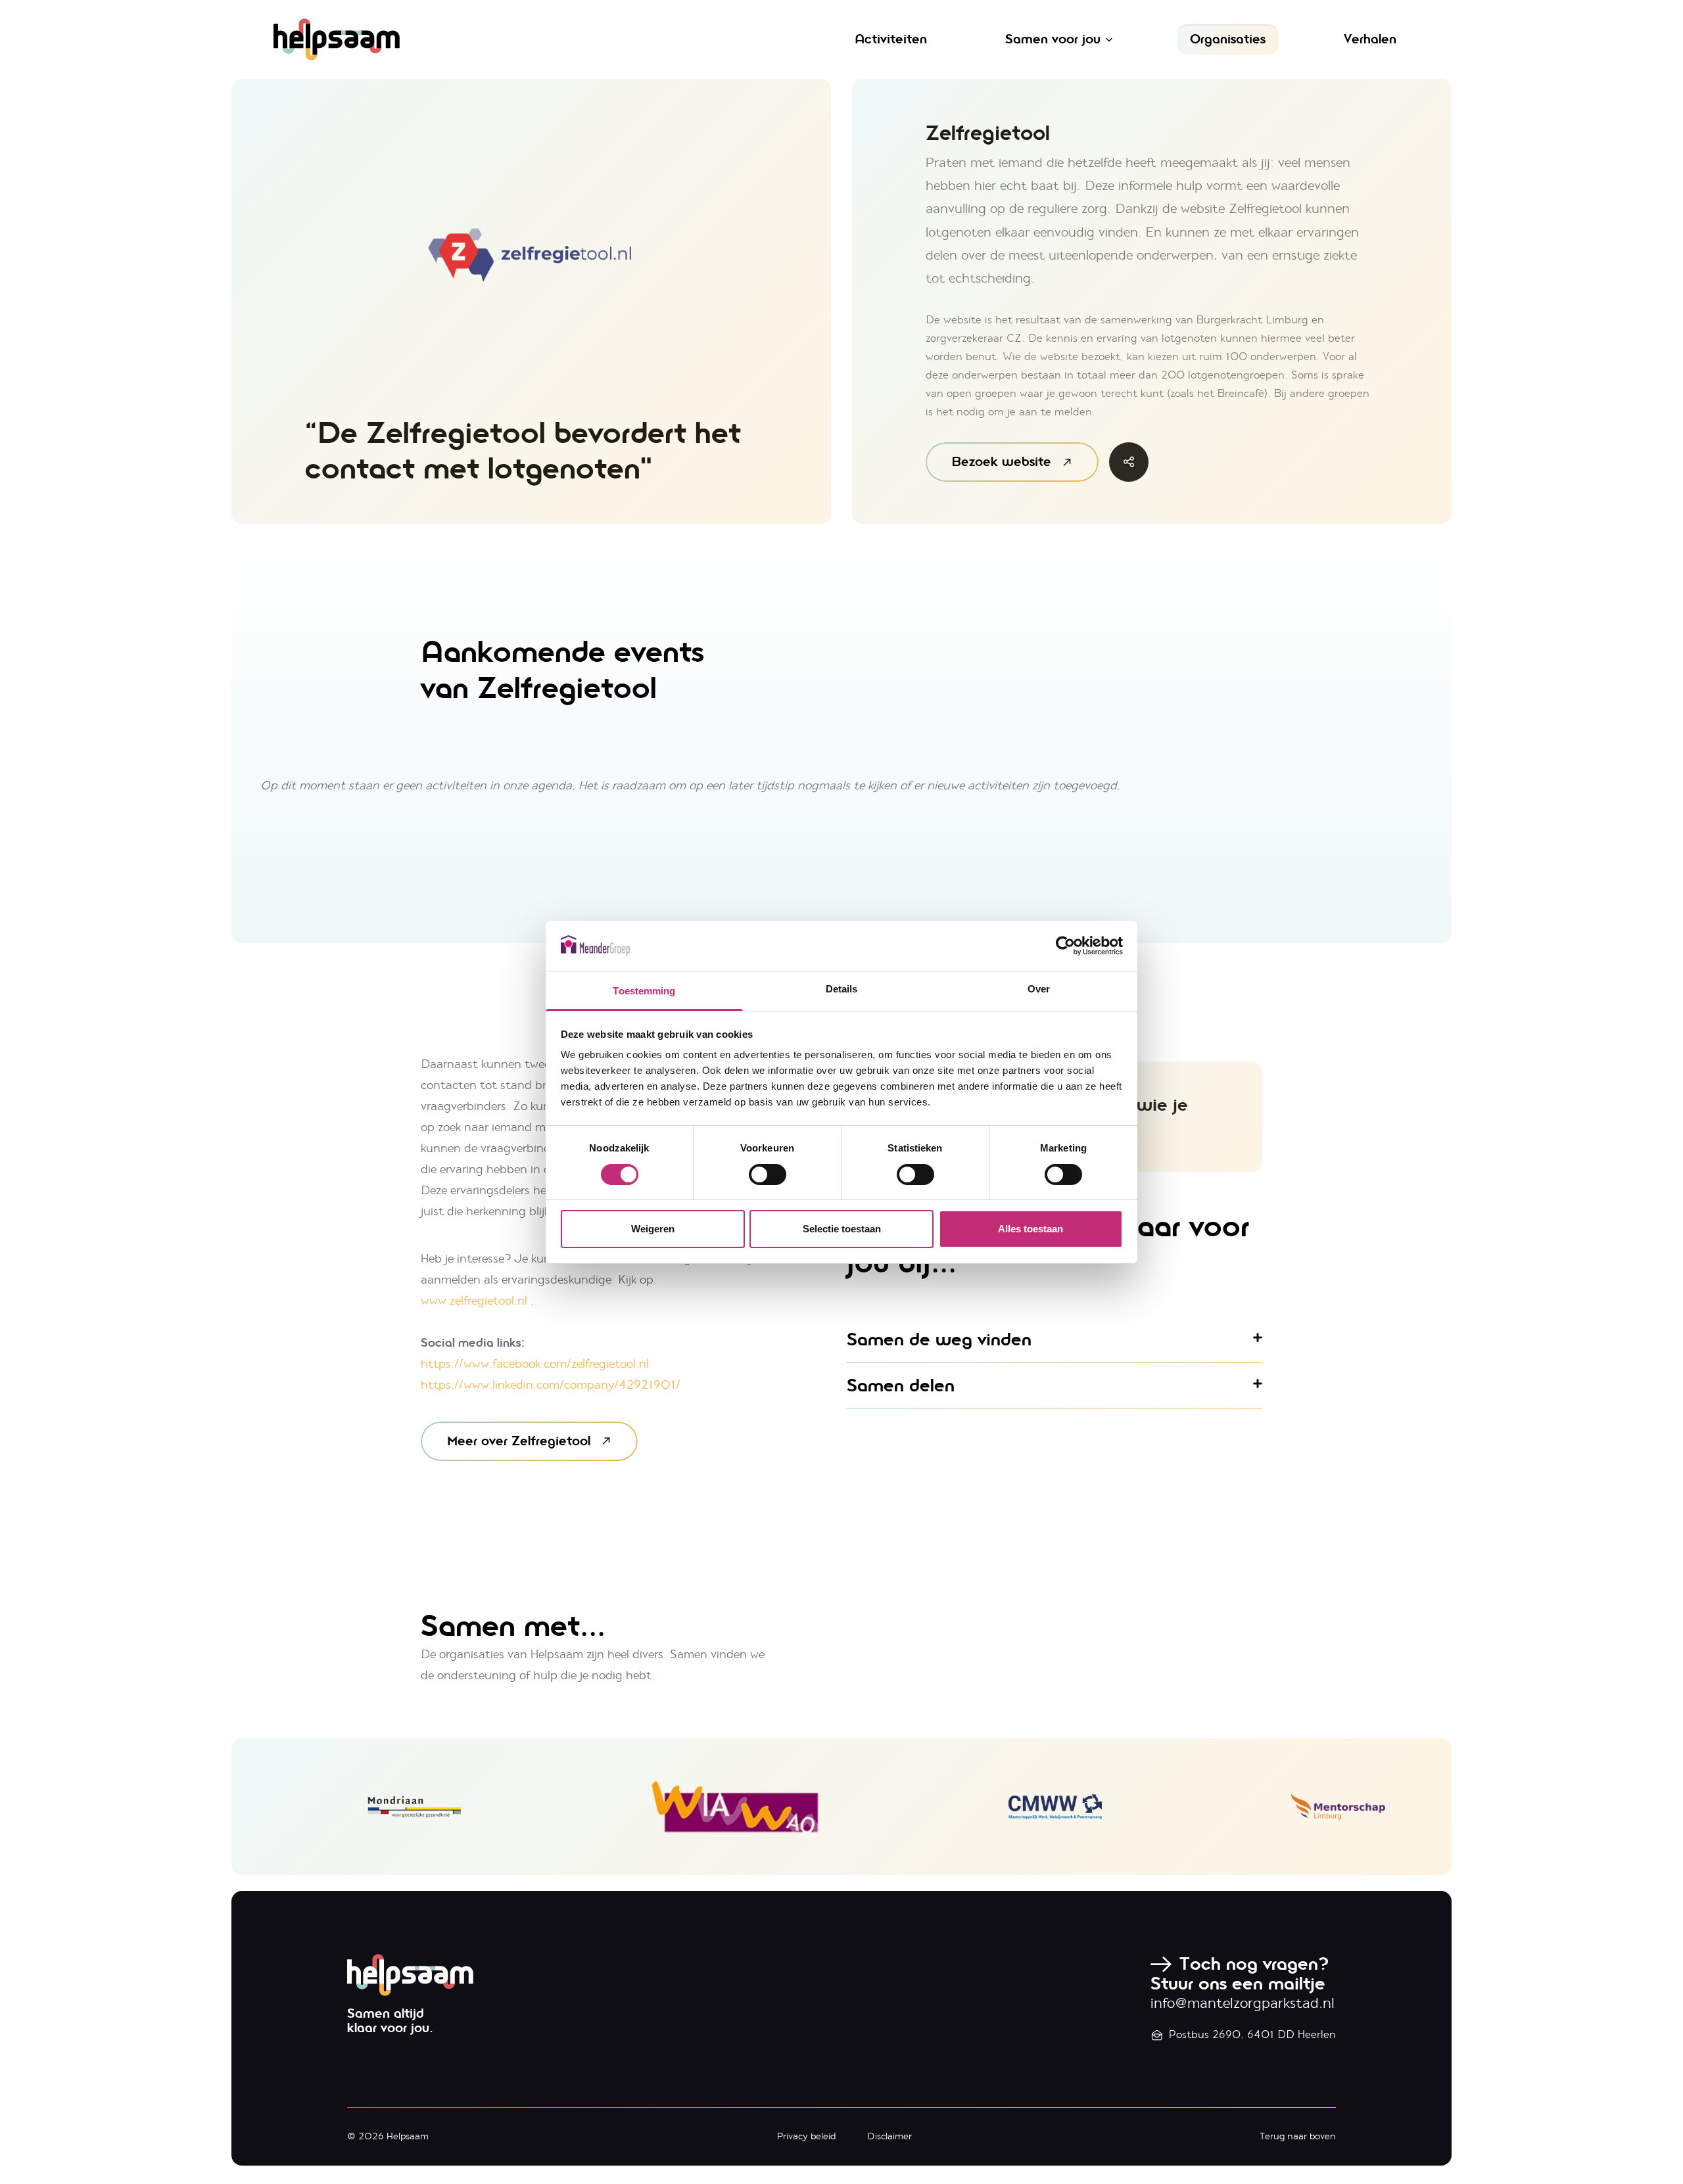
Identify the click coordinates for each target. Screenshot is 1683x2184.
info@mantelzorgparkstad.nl (1243, 2003)
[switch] (768, 1174)
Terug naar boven (1298, 2136)
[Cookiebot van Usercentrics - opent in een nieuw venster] (1065, 946)
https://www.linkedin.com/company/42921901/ (551, 1385)
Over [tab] (1039, 989)
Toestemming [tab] (644, 991)
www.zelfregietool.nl (474, 1301)
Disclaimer (889, 2136)
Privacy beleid (806, 2136)
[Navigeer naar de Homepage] (463, 39)
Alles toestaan (1031, 1229)
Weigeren (653, 1229)
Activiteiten (891, 39)
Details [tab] (842, 989)
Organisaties (1228, 39)
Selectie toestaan (842, 1229)
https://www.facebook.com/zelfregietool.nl (535, 1364)
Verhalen (1370, 39)
